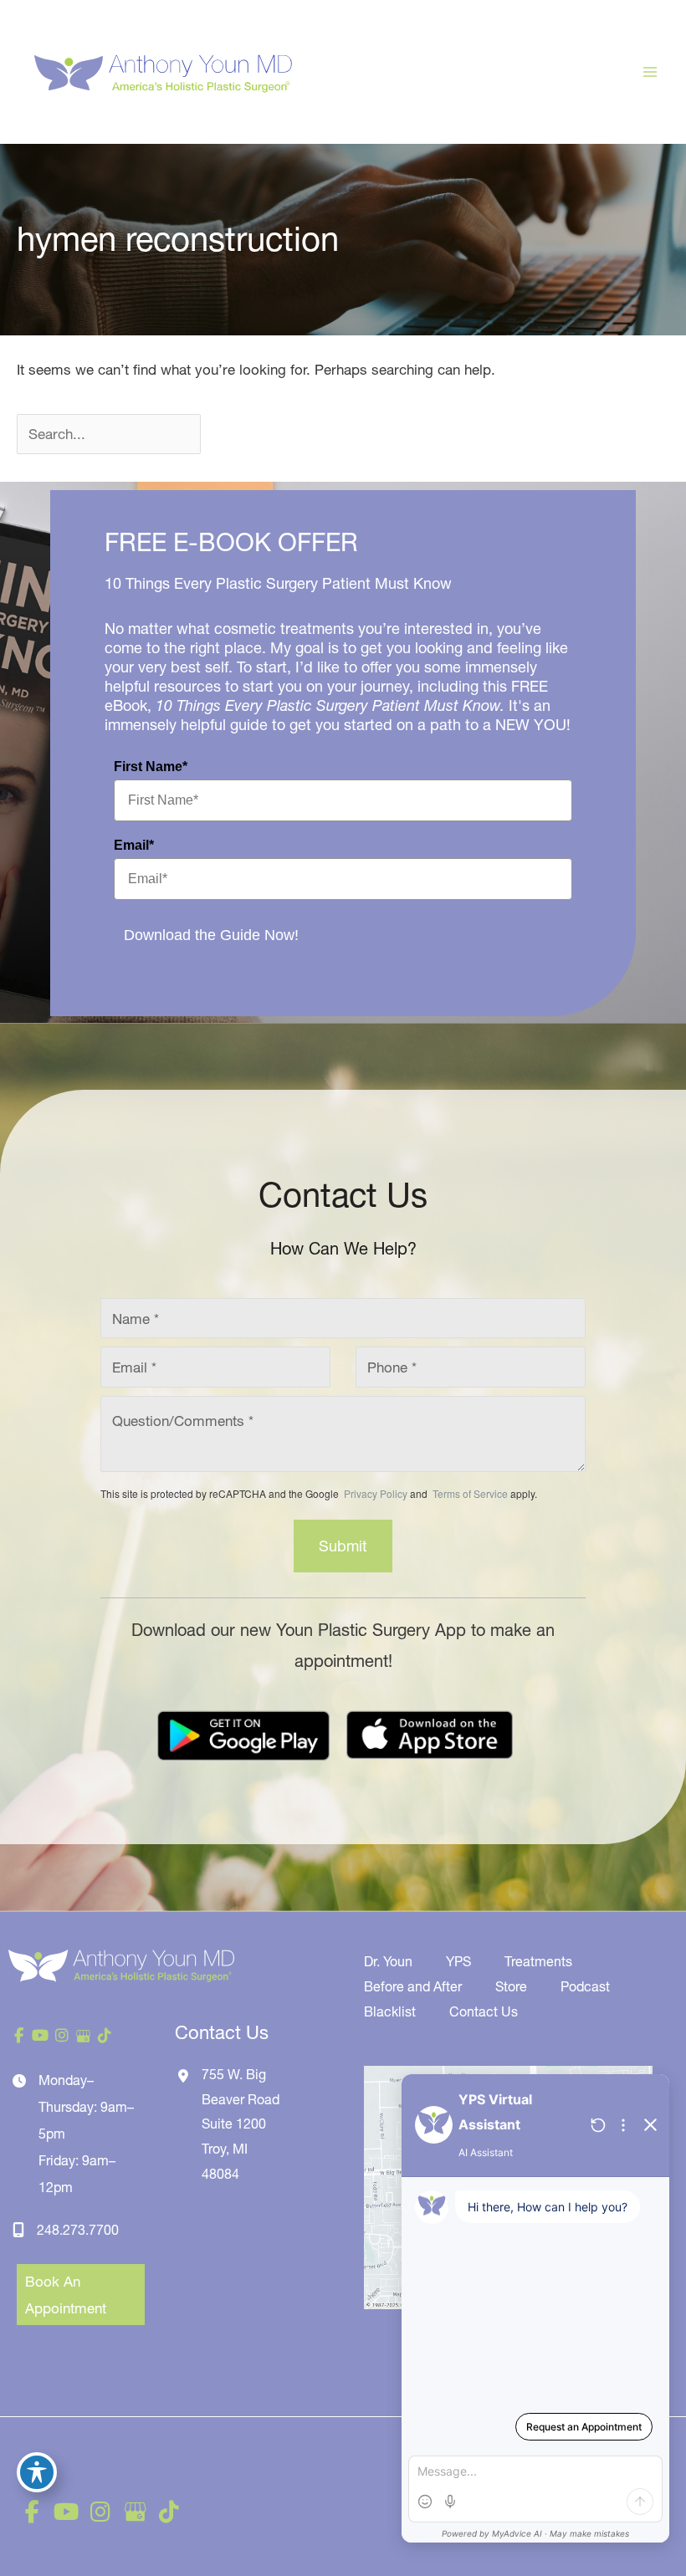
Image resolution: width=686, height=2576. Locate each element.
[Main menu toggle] (651, 72)
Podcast (585, 1986)
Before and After (413, 1986)
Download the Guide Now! (211, 935)
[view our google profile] (84, 2036)
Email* (134, 845)
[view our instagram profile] (62, 2036)
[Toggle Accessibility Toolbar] (37, 2472)
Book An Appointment (66, 2295)
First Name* (151, 767)
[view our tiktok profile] (105, 2036)
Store (511, 1986)
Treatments (538, 1961)
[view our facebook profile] (19, 2036)
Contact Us (484, 2011)
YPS (458, 1961)
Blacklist (390, 2011)
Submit (343, 1546)
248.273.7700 (78, 2230)
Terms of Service (469, 1493)
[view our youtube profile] (41, 2036)
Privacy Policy (376, 1493)
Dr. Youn (388, 1961)
